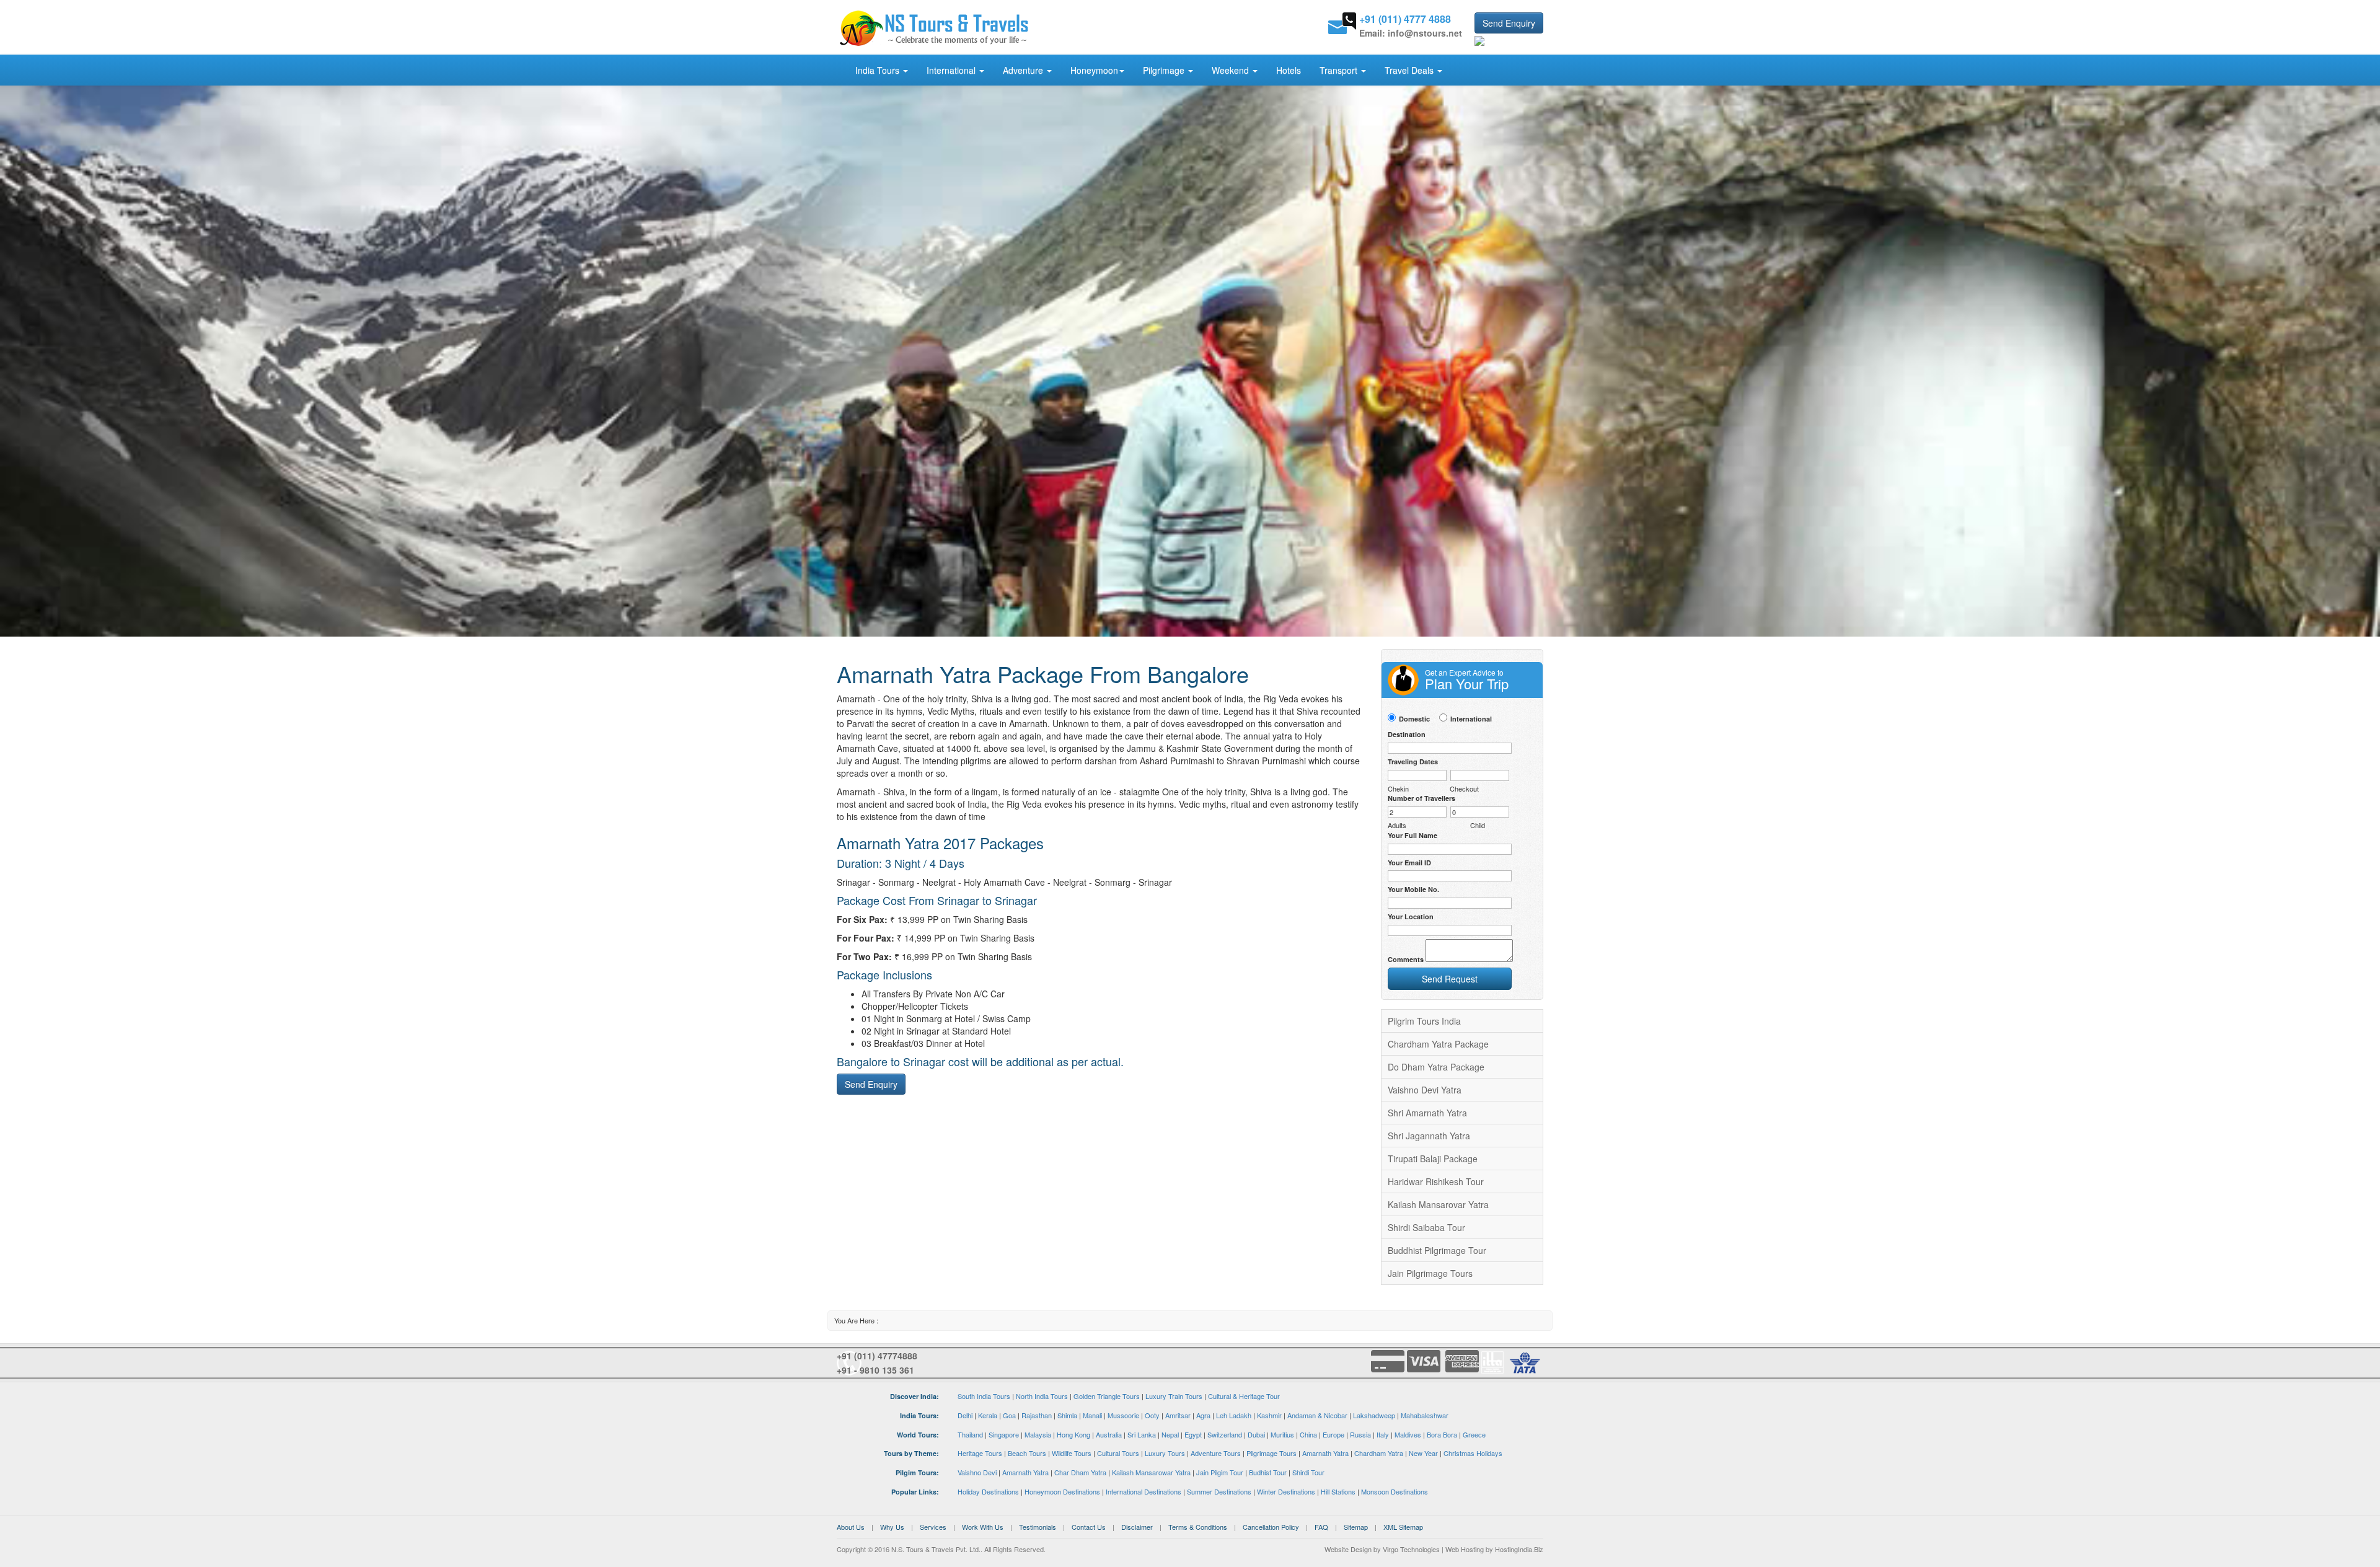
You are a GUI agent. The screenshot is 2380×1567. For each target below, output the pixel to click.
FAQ (1321, 1527)
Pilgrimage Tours (1272, 1453)
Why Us (892, 1527)
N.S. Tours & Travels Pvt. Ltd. (936, 1549)
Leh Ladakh (1234, 1415)
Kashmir (1269, 1415)
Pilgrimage (1165, 70)
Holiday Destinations (988, 1491)
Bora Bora (1442, 1434)
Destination (1407, 734)
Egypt (1193, 1434)
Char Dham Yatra (1080, 1472)
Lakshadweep (1374, 1415)
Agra (1203, 1415)
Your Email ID (1409, 863)
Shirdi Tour (1308, 1472)
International (952, 70)
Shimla (1067, 1415)
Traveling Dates (1413, 761)
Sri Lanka (1142, 1434)
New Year (1423, 1453)
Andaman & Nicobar (1317, 1415)
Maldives (1408, 1434)
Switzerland (1225, 1434)
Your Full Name (1413, 835)
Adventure (1024, 70)
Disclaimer (1137, 1527)
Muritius (1282, 1434)
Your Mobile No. (1413, 889)
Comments (1406, 959)
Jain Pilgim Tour (1220, 1472)
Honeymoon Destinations (1062, 1491)
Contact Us (1089, 1527)
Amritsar (1178, 1415)
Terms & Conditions (1198, 1527)
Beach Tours (1027, 1453)
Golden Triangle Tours (1107, 1396)
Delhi (965, 1415)
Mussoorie (1123, 1415)
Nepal (1170, 1434)
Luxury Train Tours (1174, 1396)
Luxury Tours (1165, 1453)
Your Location (1411, 916)
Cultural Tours (1118, 1453)
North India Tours (1042, 1396)
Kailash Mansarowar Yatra (1151, 1472)
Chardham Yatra (1379, 1453)
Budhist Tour (1268, 1472)
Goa (1009, 1415)
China (1308, 1434)
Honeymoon (1094, 70)
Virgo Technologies (1411, 1549)
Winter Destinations (1286, 1491)
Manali (1092, 1415)
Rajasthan (1037, 1415)
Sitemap (1356, 1527)
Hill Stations (1338, 1491)
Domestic (1414, 719)
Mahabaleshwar (1425, 1415)
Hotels (1289, 70)
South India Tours (984, 1396)
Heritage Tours (980, 1453)
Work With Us (983, 1527)
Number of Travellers (1421, 798)
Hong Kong (1073, 1434)
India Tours (879, 70)
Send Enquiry (1509, 23)
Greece (1474, 1434)
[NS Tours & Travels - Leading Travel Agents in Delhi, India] (934, 27)
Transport (1340, 70)
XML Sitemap (1403, 1527)
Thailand (970, 1434)
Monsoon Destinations (1395, 1491)
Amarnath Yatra (1325, 1453)
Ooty (1152, 1415)
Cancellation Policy (1271, 1527)
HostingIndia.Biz (1519, 1549)
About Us (851, 1527)
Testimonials (1038, 1527)
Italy (1383, 1434)
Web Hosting (1465, 1549)
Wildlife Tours (1072, 1453)
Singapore (1004, 1434)
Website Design (1348, 1549)
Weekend (1232, 70)
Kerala (988, 1415)
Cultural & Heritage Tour (1244, 1396)
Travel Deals (1410, 70)
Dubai (1256, 1434)
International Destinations (1144, 1491)
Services (933, 1527)
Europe (1333, 1434)
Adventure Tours (1216, 1453)
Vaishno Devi (977, 1472)
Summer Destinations (1219, 1491)
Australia (1109, 1434)
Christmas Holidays (1473, 1453)
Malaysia (1038, 1434)
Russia (1360, 1434)
